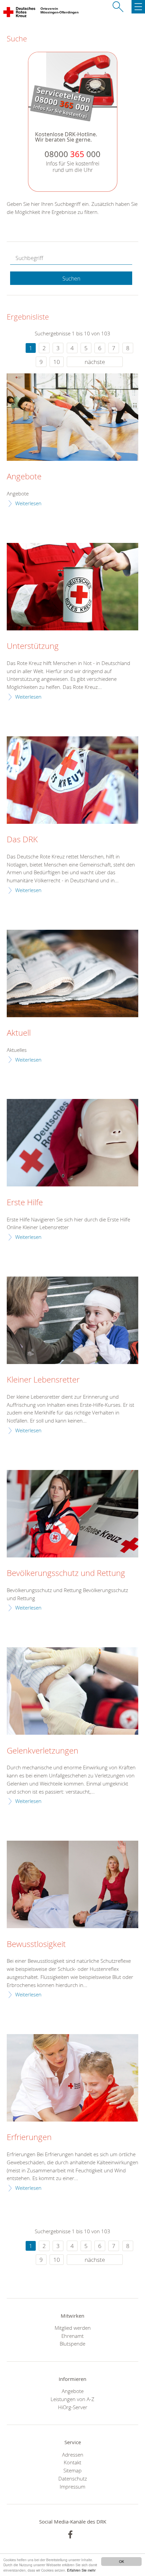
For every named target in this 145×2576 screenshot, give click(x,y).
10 (57, 362)
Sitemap (72, 2470)
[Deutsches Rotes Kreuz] (20, 13)
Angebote (24, 477)
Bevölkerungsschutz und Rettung (66, 1573)
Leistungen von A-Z (72, 2399)
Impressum (72, 2487)
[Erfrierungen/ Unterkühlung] (72, 2078)
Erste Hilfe (25, 1203)
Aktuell (19, 1033)
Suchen (71, 279)
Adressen (73, 2455)
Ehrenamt (72, 2336)
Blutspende (72, 2344)
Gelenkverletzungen (42, 1751)
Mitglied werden (73, 2328)
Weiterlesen (28, 503)
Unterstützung (33, 646)
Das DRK (22, 840)
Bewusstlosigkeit (36, 1944)
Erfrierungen (29, 2137)
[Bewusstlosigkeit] (72, 1884)
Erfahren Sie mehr (81, 2570)
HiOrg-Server (73, 2407)
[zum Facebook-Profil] (70, 2534)
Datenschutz (73, 2478)
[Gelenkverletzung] (72, 1691)
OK (122, 2561)
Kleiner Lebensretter (43, 1380)
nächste (95, 362)
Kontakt (72, 2462)
